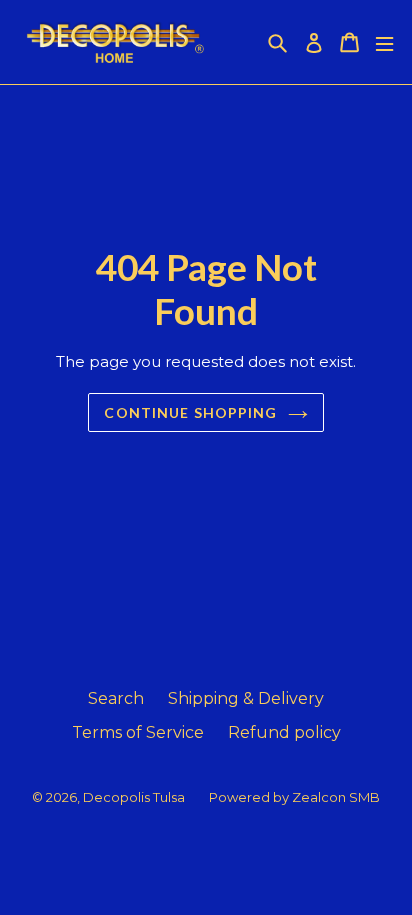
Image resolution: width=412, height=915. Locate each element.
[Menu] (384, 42)
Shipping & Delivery (246, 698)
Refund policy (284, 732)
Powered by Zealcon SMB (294, 797)
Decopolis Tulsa (134, 797)
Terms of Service (138, 732)
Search (116, 698)
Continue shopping (190, 412)
